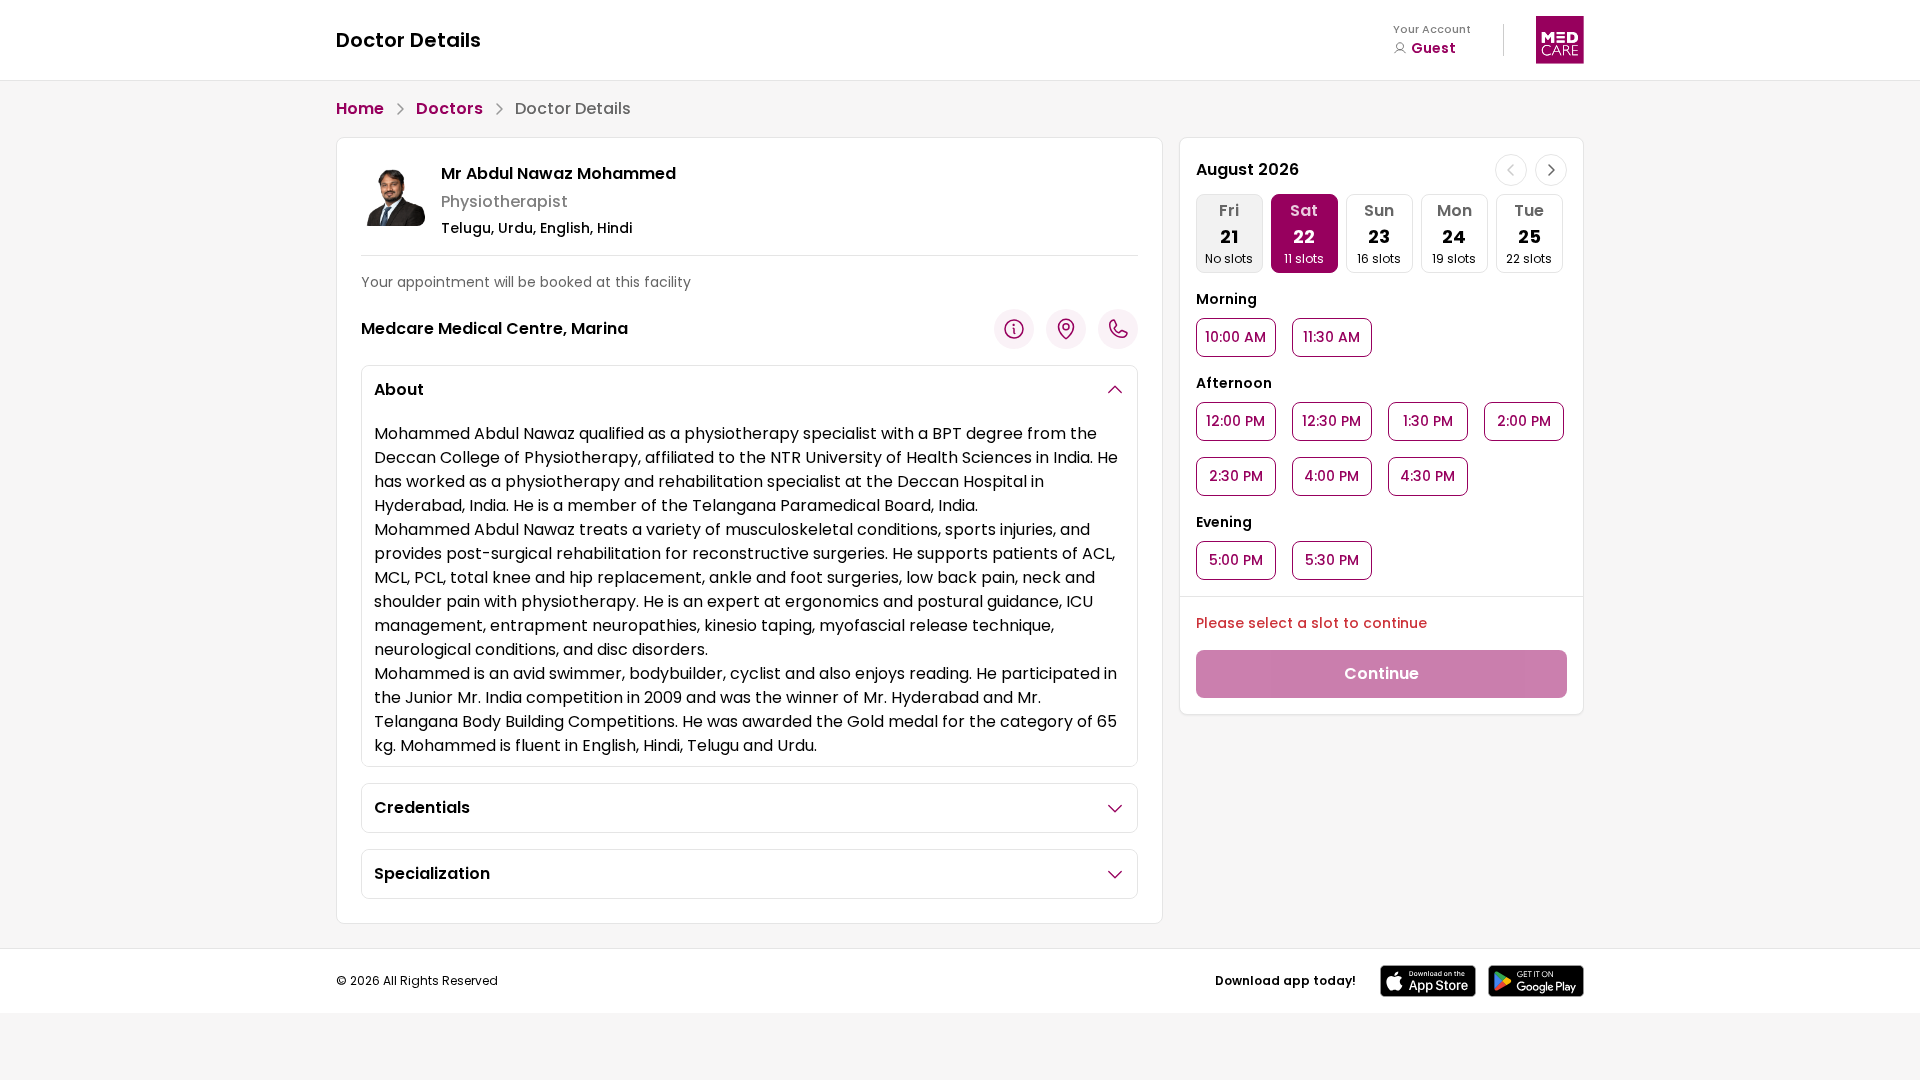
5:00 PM (1236, 560)
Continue (1381, 673)
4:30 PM (1427, 476)
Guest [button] (1433, 48)
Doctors (449, 108)
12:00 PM (1235, 421)
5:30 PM (1332, 560)
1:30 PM (1428, 421)
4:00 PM (1331, 476)
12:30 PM (1331, 421)
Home (360, 108)
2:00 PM (1524, 421)
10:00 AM (1235, 337)
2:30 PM (1236, 476)
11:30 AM (1331, 337)
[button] (1428, 981)
